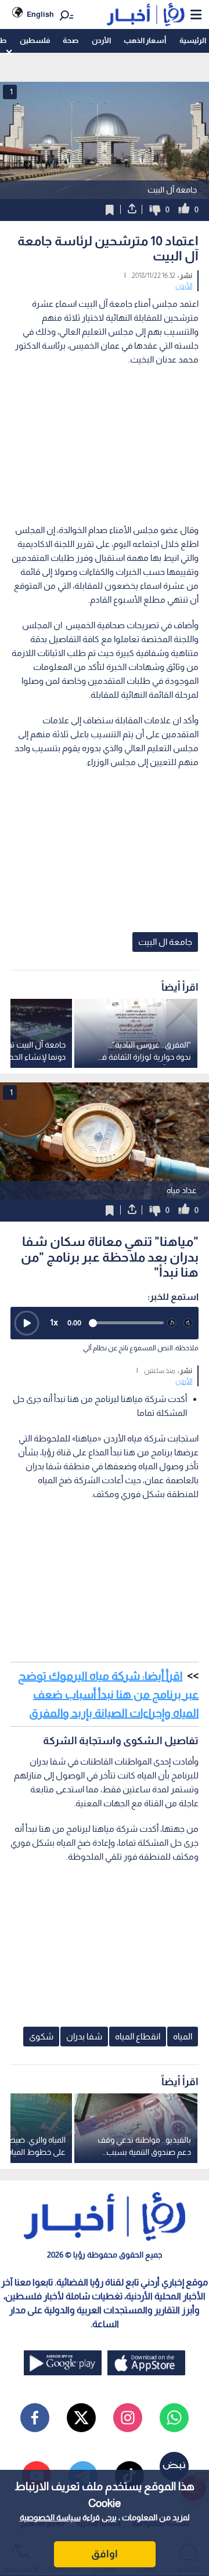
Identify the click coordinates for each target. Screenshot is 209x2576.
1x (54, 1322)
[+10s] (188, 1323)
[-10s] (172, 1323)
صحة (71, 40)
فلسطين (35, 40)
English (40, 14)
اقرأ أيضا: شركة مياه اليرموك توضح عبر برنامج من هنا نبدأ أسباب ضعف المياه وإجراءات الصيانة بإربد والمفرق (108, 1694)
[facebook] (35, 2418)
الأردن (101, 40)
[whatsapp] (174, 2418)
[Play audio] (27, 1323)
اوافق (105, 2554)
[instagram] (128, 2418)
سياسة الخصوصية (50, 2517)
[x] (81, 2418)
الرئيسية (193, 40)
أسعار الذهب (145, 40)
